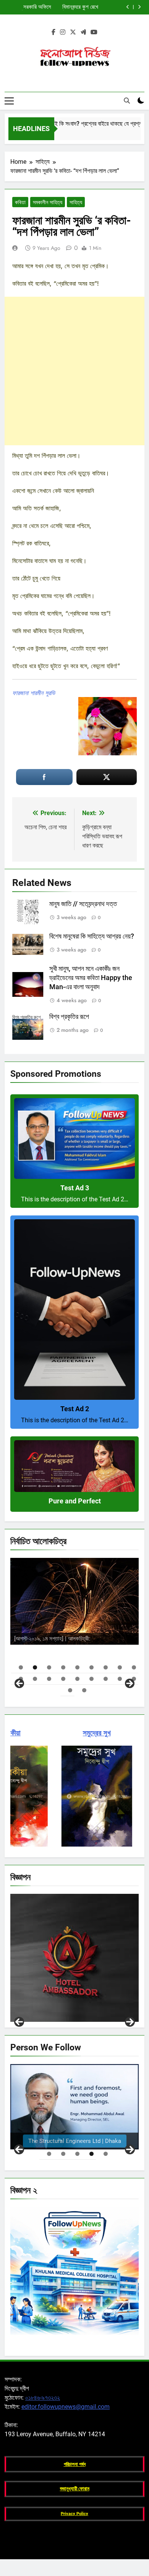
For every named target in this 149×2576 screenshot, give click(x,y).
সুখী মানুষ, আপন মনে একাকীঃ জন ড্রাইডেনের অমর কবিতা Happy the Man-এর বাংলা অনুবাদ (91, 978)
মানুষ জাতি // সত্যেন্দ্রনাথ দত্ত (83, 904)
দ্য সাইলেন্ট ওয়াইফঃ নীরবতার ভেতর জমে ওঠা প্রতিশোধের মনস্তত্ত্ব (71, 7)
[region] (74, 1622)
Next (130, 2022)
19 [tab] (70, 1690)
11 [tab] (35, 1679)
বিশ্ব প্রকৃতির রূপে (69, 1017)
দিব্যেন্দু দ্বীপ (105, 1624)
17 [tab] (120, 1679)
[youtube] (94, 32)
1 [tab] (21, 1667)
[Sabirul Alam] (74, 2107)
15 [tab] (92, 1679)
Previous (19, 2022)
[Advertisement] (74, 371)
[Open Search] (127, 101)
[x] (73, 32)
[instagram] (63, 32)
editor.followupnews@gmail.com (66, 2407)
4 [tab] (63, 1667)
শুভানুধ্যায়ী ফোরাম (75, 2489)
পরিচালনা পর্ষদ (75, 2464)
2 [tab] (35, 1667)
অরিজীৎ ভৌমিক (112, 1637)
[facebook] (53, 32)
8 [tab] (120, 1667)
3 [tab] (49, 1667)
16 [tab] (106, 1679)
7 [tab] (106, 1667)
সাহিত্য (76, 202)
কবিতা (20, 202)
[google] (83, 32)
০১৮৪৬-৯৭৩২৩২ (43, 2398)
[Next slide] (139, 7)
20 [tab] (84, 1690)
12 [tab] (49, 1679)
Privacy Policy (74, 2514)
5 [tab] (77, 1667)
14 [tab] (77, 1679)
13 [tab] (63, 1679)
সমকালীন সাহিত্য (48, 202)
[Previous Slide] (128, 7)
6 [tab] (92, 1667)
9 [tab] (134, 1667)
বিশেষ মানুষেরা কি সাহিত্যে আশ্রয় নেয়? (92, 936)
